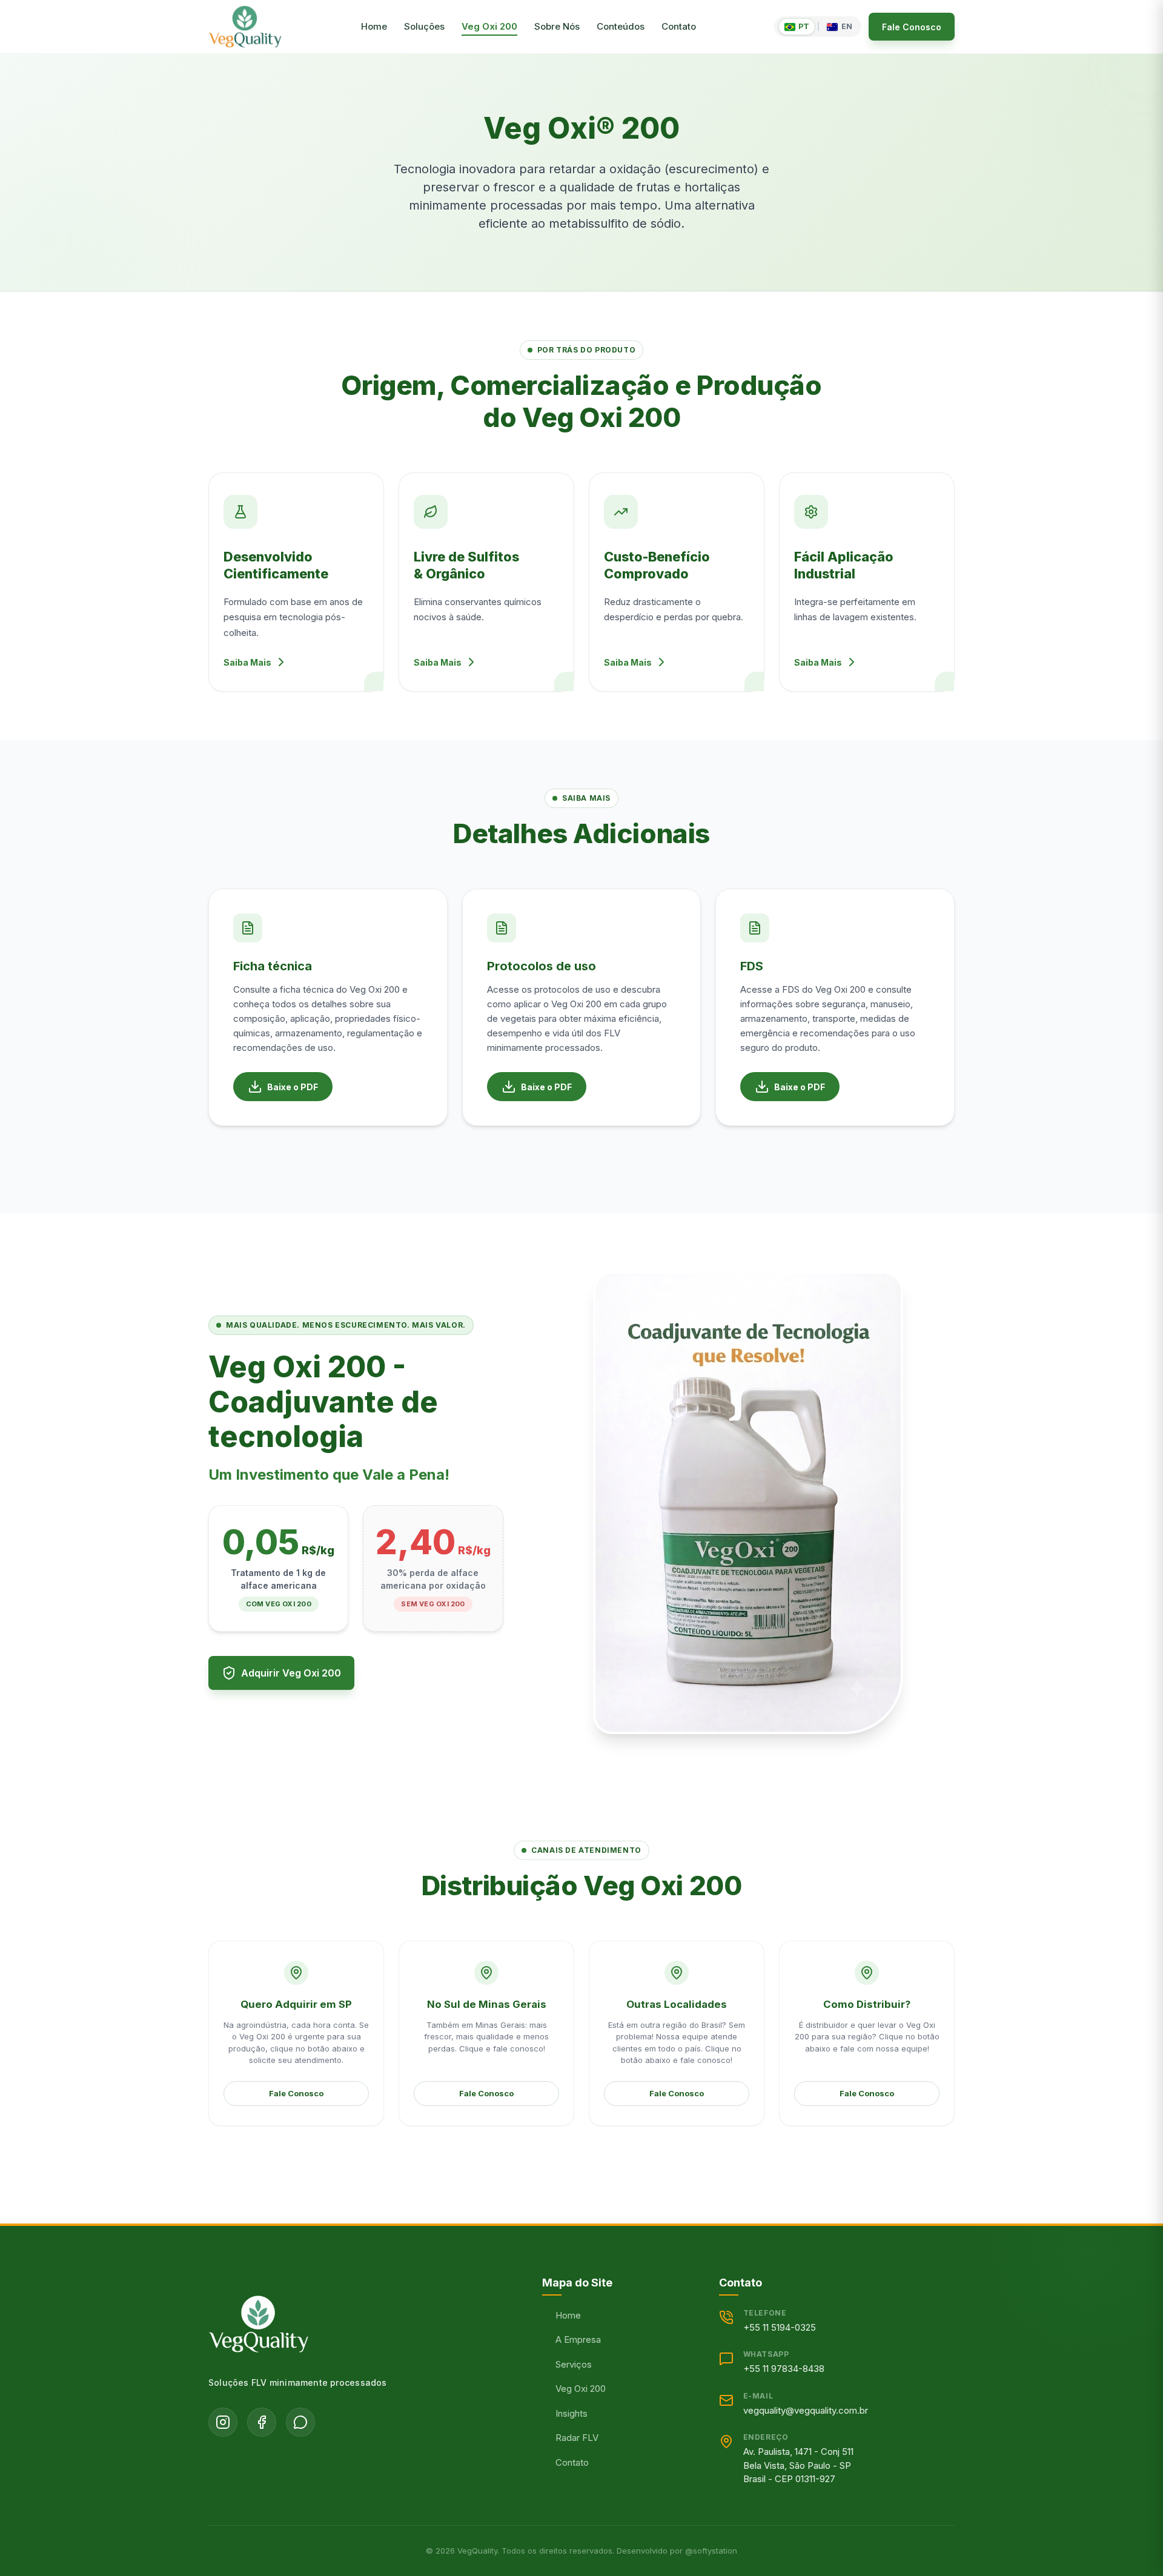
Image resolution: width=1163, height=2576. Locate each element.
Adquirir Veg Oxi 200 (291, 1673)
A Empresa (578, 2339)
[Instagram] (223, 2422)
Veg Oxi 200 (489, 26)
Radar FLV (577, 2438)
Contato (679, 26)
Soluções (424, 26)
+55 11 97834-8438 (784, 2369)
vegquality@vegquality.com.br (806, 2410)
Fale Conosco (912, 27)
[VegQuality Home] (245, 27)
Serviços (574, 2364)
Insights (572, 2413)
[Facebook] (262, 2422)
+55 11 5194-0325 (780, 2327)
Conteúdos (621, 26)
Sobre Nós (557, 26)
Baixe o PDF (293, 1087)
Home (374, 26)
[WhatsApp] (300, 2422)
